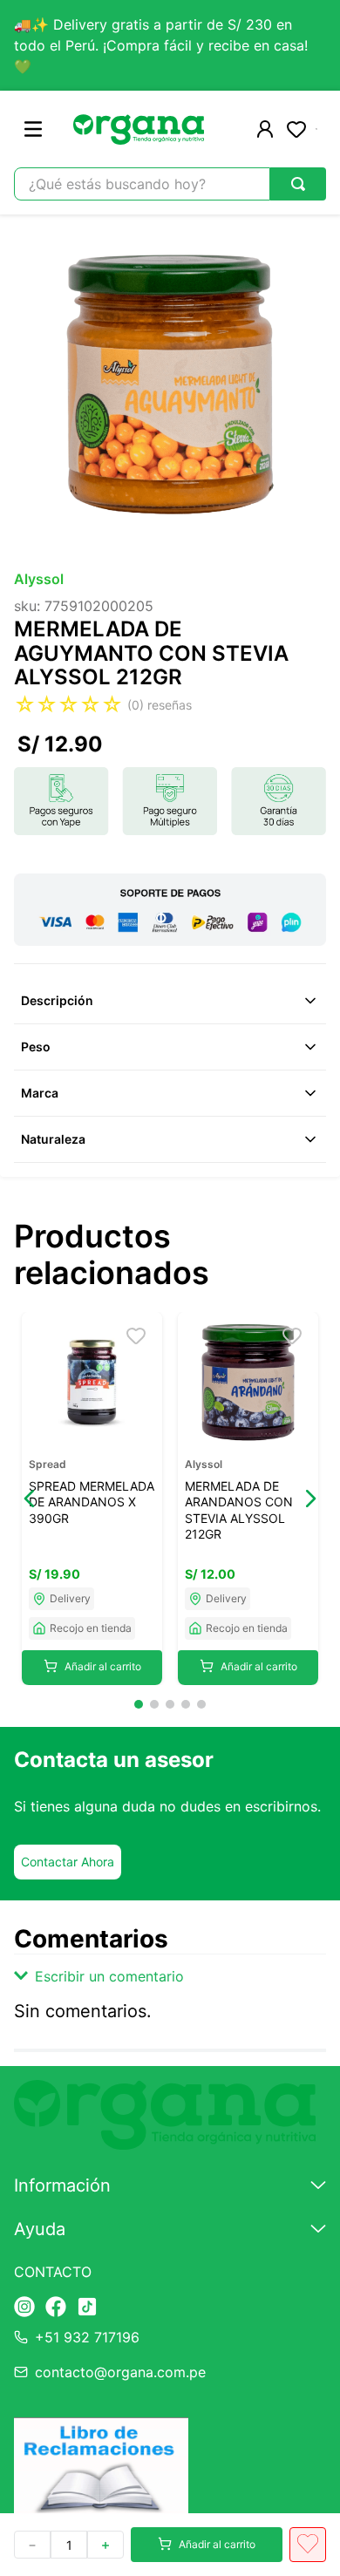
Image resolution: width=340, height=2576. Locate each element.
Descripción (57, 1000)
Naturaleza (53, 1139)
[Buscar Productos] (298, 184)
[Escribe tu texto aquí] (24, 2308)
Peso (36, 1047)
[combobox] (170, 184)
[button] (30, 1499)
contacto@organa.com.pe (120, 2372)
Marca (40, 1093)
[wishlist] (296, 129)
